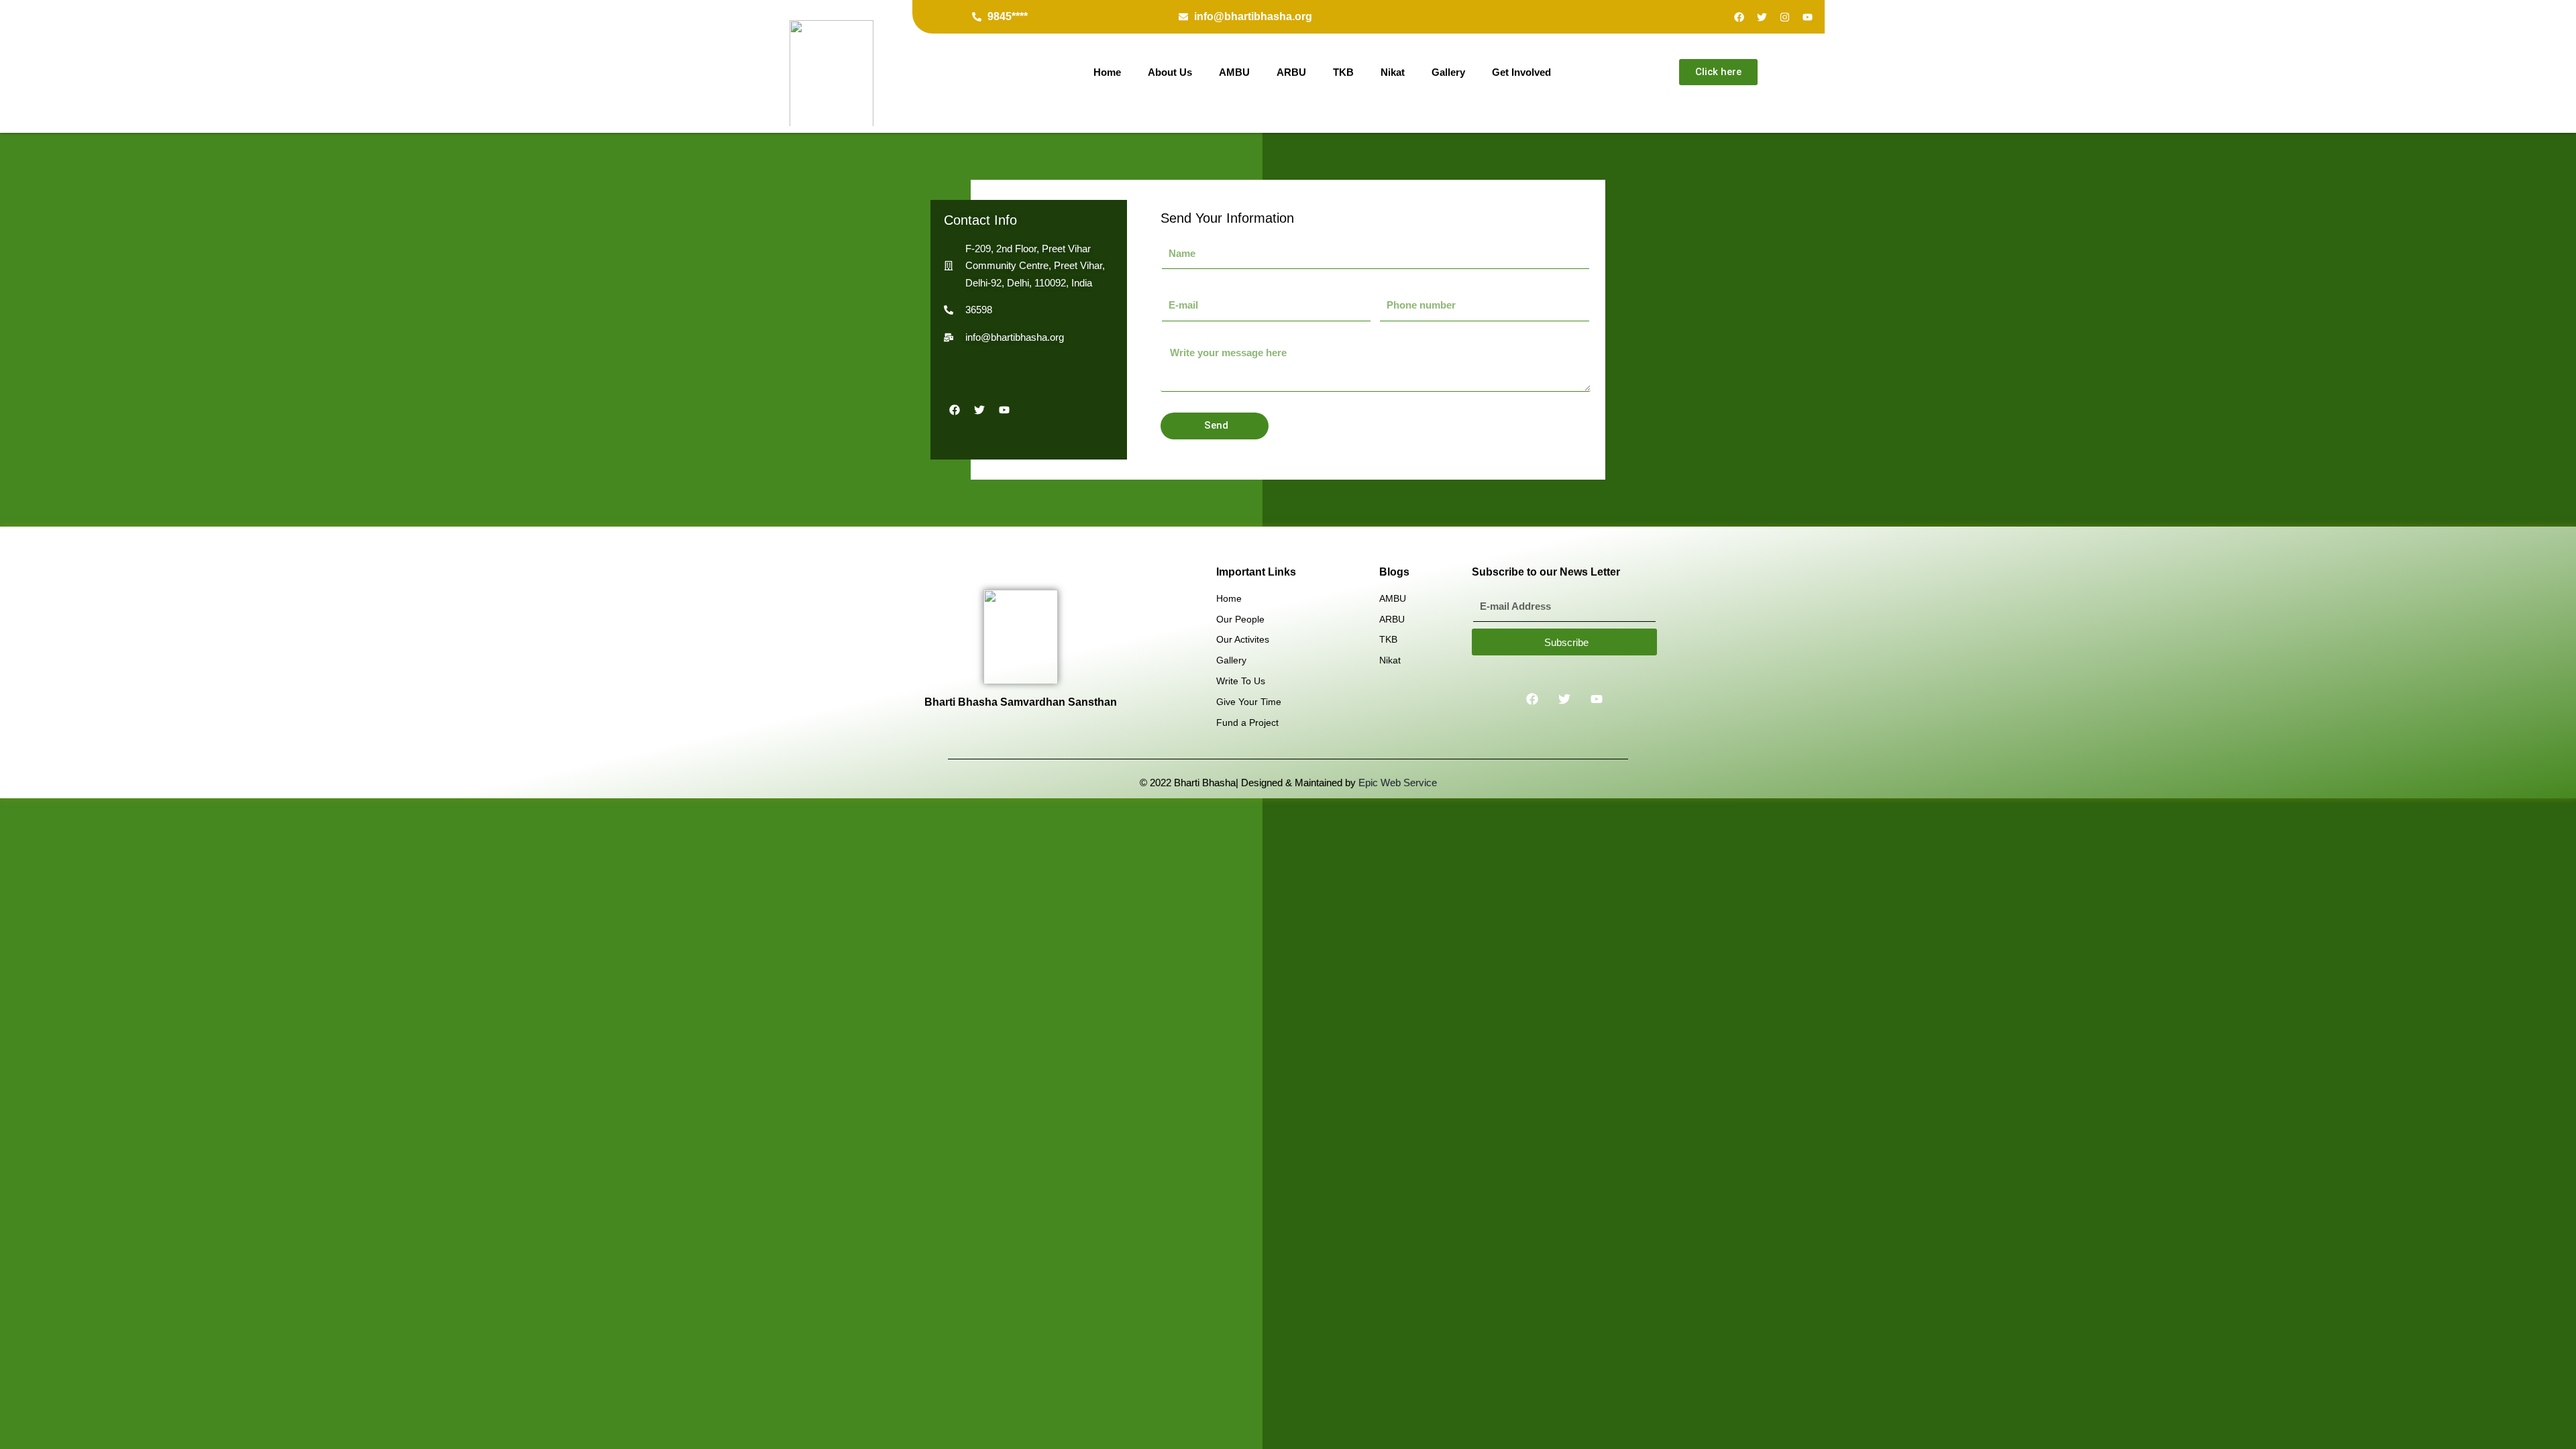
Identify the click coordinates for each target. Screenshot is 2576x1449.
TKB (1343, 72)
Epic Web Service (1398, 783)
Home (1107, 72)
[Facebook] (1739, 17)
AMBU (1234, 72)
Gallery (1448, 72)
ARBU (1291, 72)
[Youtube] (1808, 17)
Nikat (1393, 72)
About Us (1170, 72)
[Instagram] (1785, 17)
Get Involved (1521, 72)
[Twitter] (1762, 17)
